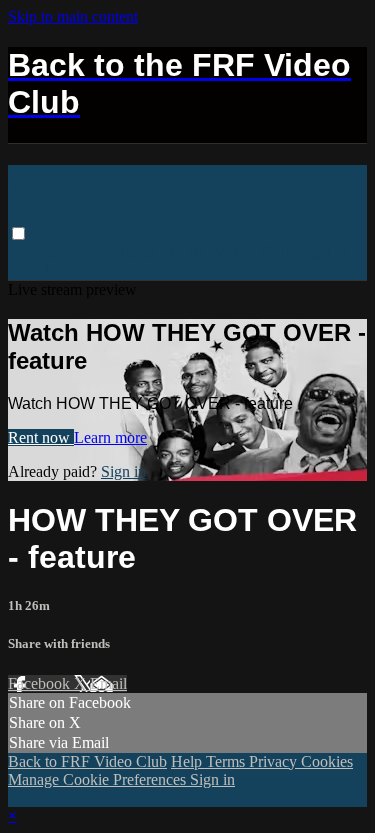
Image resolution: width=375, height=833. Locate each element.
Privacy (275, 761)
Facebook (41, 683)
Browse (37, 252)
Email (108, 683)
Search (93, 252)
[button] (18, 233)
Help (188, 761)
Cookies (327, 761)
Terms (227, 761)
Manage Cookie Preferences (99, 779)
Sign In (33, 270)
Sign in (323, 252)
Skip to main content (73, 16)
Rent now (41, 437)
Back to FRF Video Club (207, 252)
